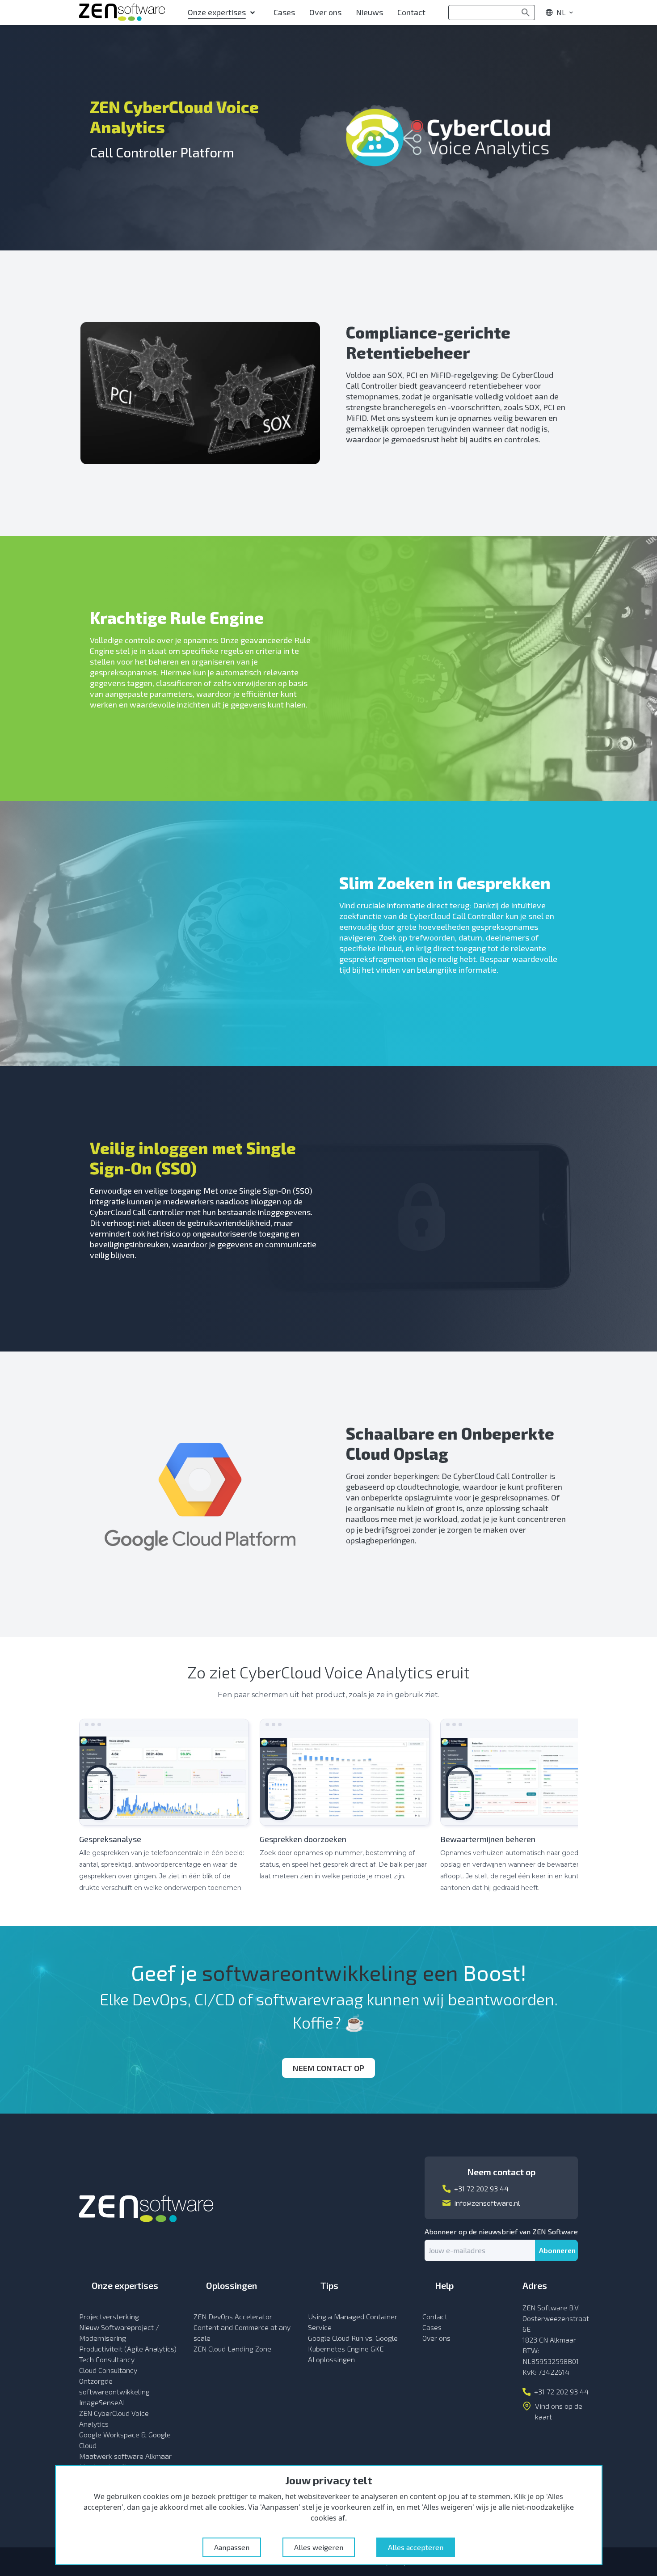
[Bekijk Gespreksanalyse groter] (164, 1772)
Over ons (436, 2338)
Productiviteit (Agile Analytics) (128, 2349)
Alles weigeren (319, 2547)
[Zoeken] (526, 13)
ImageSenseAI (102, 2402)
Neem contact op (328, 2068)
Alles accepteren (416, 2547)
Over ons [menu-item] (325, 12)
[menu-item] (223, 13)
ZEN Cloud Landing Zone (232, 2349)
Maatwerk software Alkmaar (125, 2456)
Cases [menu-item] (284, 12)
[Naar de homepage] (122, 13)
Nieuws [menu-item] (369, 12)
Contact (435, 2316)
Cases (432, 2327)
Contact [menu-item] (411, 12)
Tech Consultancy (107, 2359)
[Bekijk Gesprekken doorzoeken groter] (345, 1772)
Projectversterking (109, 2316)
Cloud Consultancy (108, 2370)
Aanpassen (232, 2547)
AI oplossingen (331, 2359)
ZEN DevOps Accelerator (233, 2316)
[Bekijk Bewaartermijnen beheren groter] (525, 1772)
